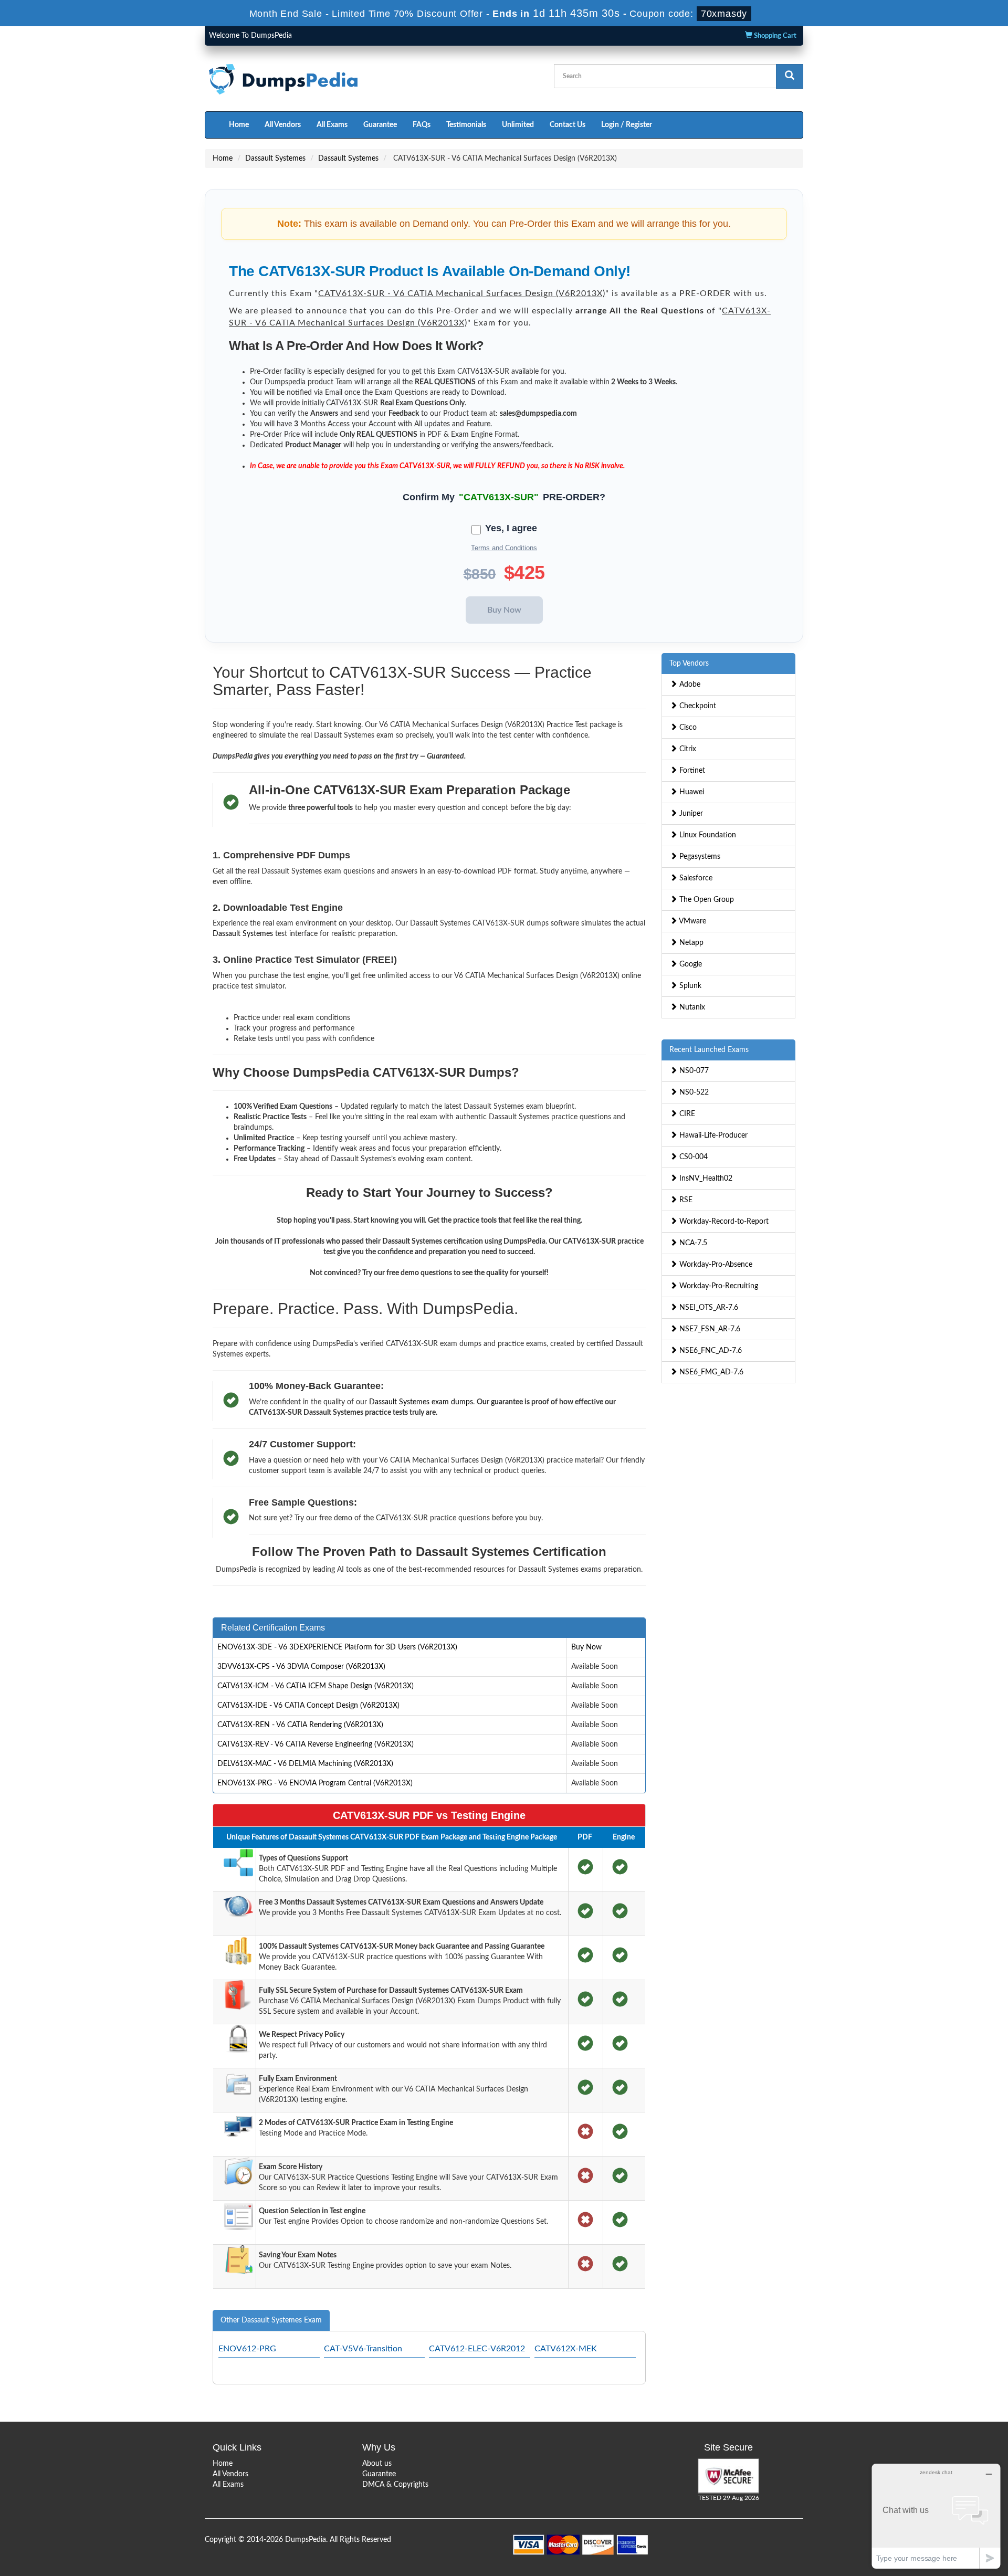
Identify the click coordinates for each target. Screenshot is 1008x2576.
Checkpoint (697, 706)
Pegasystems (699, 857)
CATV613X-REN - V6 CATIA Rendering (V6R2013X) (300, 1725)
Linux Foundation (707, 835)
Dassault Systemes (275, 159)
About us (377, 2464)
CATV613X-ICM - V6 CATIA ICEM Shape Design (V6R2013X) (316, 1686)
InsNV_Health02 (705, 1179)
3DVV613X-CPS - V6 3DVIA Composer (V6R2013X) (301, 1667)
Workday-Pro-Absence (715, 1265)
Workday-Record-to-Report (723, 1222)
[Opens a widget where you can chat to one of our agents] (936, 2516)
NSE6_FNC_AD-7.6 (710, 1351)
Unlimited (518, 125)
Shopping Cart (774, 36)
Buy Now (586, 1647)
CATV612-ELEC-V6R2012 (477, 2349)
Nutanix (691, 1007)
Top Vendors (689, 664)
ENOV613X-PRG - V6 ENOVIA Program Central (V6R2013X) (315, 1783)
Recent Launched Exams (709, 1050)
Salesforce (695, 878)
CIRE (686, 1114)
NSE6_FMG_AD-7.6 (710, 1372)
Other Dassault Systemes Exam (271, 2320)
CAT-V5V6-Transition (363, 2349)
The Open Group (706, 900)
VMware (692, 921)
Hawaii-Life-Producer (712, 1135)
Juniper (690, 814)
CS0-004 (692, 1157)
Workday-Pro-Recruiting (718, 1286)
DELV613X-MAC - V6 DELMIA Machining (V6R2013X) (305, 1764)
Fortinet (691, 771)
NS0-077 (693, 1071)
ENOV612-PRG (247, 2349)
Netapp (690, 943)
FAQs (422, 125)
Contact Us (568, 125)
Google (690, 964)
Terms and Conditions (504, 548)
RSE (685, 1200)
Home (239, 125)
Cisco (687, 728)
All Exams (332, 125)
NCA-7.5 (692, 1243)
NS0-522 (693, 1092)
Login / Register (627, 125)
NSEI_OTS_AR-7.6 (708, 1308)
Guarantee (380, 125)
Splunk (689, 986)
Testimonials (466, 125)
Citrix (687, 749)
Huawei (691, 792)
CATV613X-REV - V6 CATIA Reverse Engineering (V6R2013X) (316, 1744)
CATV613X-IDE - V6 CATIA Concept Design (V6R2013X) (308, 1706)
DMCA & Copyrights (395, 2485)
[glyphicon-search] (790, 76)
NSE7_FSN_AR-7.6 (709, 1329)
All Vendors (283, 125)
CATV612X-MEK (566, 2349)
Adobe (689, 685)
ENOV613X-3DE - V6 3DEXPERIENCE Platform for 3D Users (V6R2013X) (337, 1647)
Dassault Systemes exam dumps (421, 1402)
